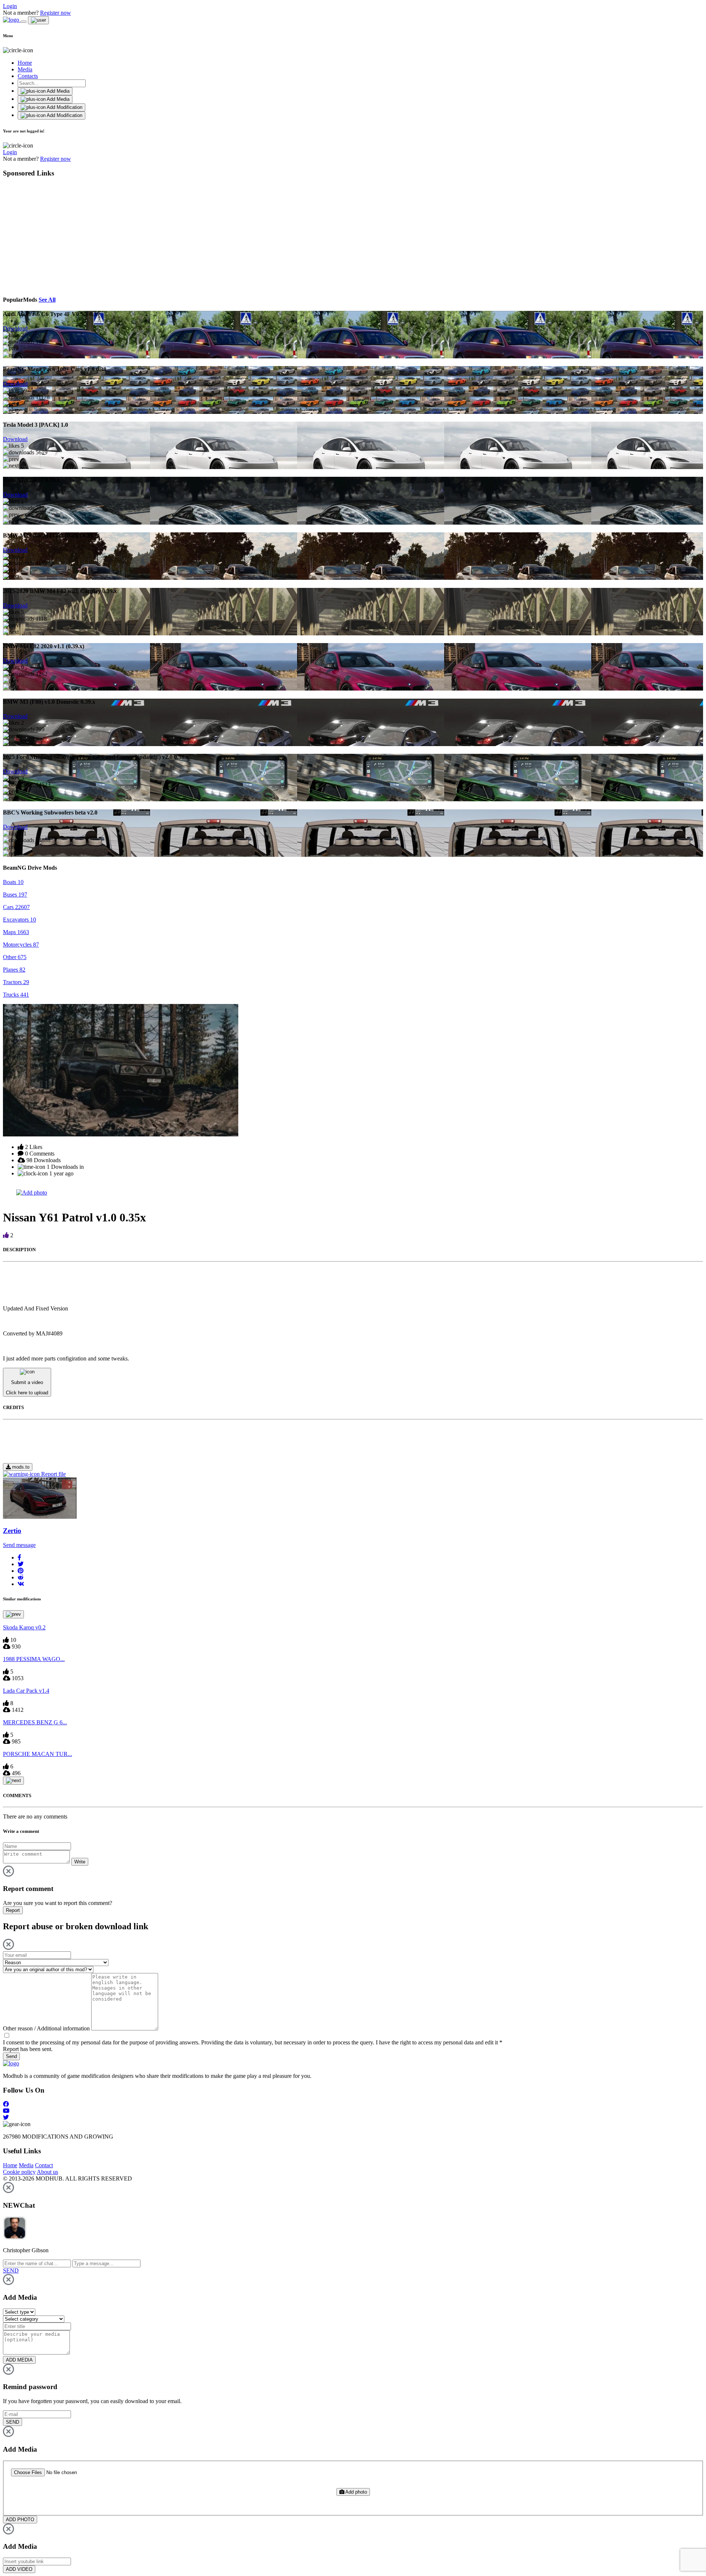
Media (25, 69)
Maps (16, 932)
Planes (14, 970)
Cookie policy (19, 2172)
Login (10, 6)
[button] (19, 1557)
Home (25, 63)
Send (11, 2056)
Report (13, 1910)
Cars (16, 907)
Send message (19, 1545)
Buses (15, 895)
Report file (53, 1474)
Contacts (28, 76)
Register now (56, 13)
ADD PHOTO (20, 2520)
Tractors (16, 982)
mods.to (20, 1467)
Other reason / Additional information (46, 2028)
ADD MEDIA (19, 2360)
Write (80, 1862)
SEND (13, 2422)
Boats (13, 882)
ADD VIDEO (19, 2569)
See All (47, 300)
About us (47, 2172)
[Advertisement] (70, 235)
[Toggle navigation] (24, 22)
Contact (44, 2165)
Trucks (16, 995)
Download (15, 328)
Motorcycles (21, 945)
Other (15, 957)
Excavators (19, 920)
